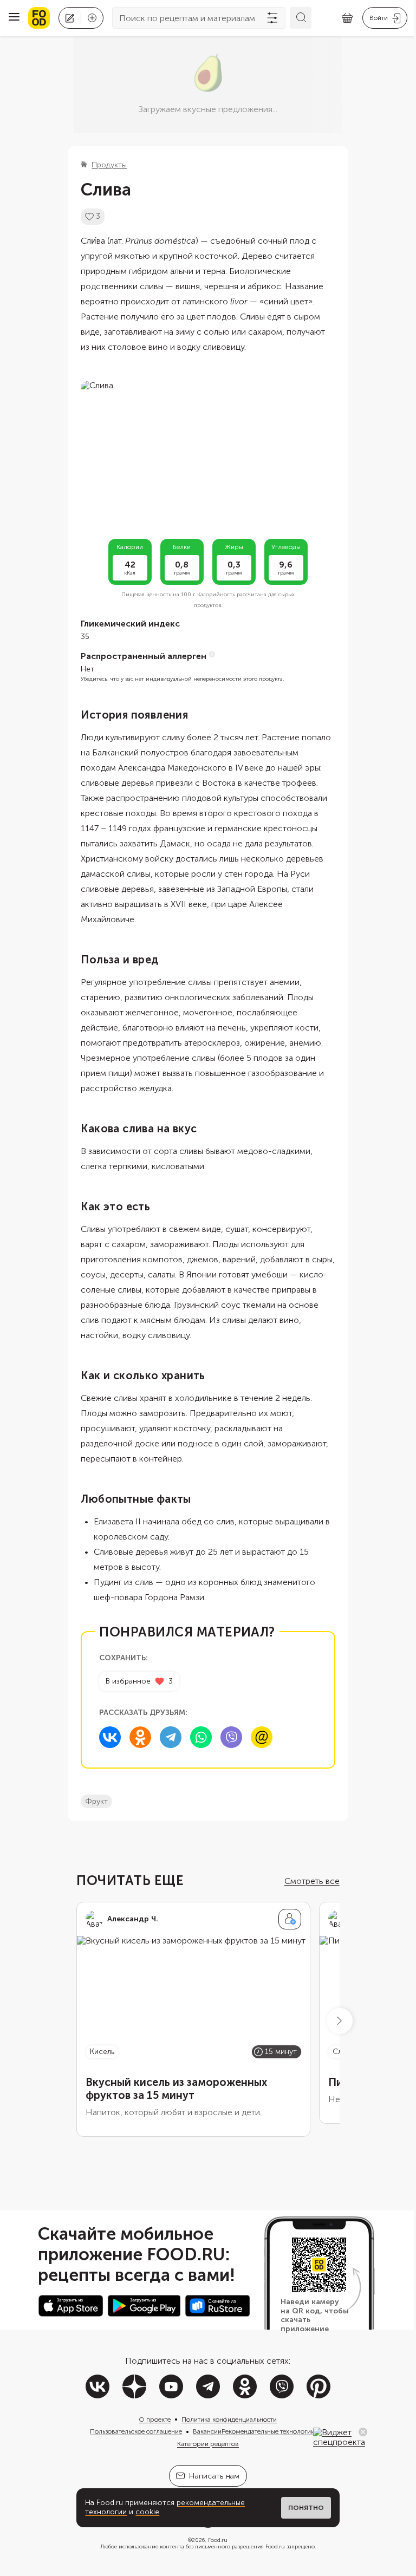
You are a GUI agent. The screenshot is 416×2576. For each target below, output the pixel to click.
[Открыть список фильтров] (272, 18)
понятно (306, 2508)
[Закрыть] (363, 2432)
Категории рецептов (208, 2444)
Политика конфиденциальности (229, 2420)
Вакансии (207, 2431)
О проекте (155, 2420)
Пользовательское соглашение (136, 2431)
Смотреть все (312, 1881)
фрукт (96, 1801)
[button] (340, 2021)
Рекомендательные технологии (268, 2431)
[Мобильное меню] (14, 18)
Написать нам (214, 2476)
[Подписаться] (290, 1919)
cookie (147, 2512)
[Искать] (301, 18)
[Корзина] (347, 18)
